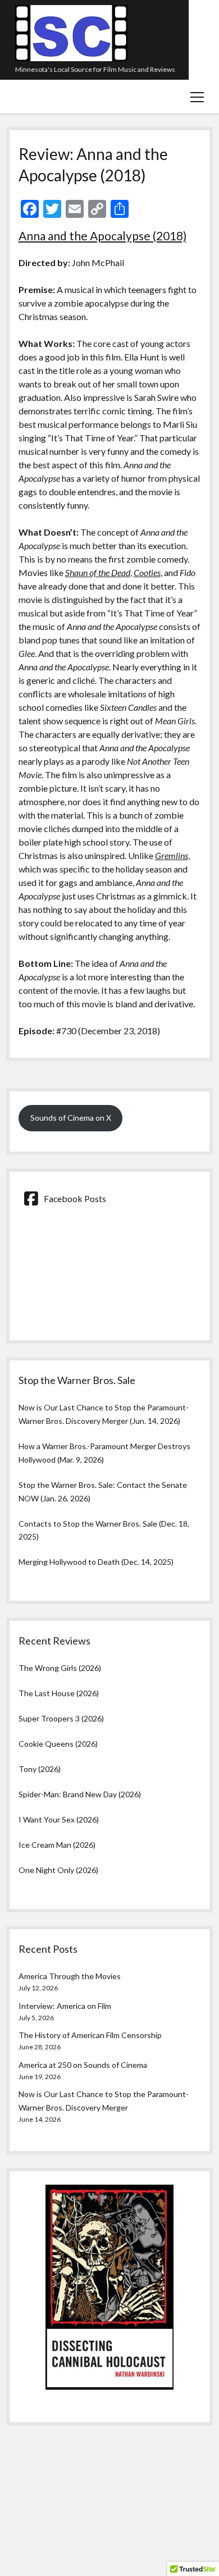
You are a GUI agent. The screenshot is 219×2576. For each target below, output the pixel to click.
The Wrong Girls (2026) (60, 1668)
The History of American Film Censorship (90, 2035)
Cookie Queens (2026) (58, 1744)
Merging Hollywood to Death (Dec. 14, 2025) (96, 1562)
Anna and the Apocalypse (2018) (102, 236)
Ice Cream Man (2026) (57, 1845)
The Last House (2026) (59, 1693)
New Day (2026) (113, 1794)
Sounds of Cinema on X (71, 1118)
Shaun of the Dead (98, 572)
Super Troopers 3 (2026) (61, 1718)
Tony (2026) (40, 1769)
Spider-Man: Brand (52, 1794)
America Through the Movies (70, 1976)
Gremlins (172, 855)
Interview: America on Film (65, 2006)
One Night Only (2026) (58, 1870)
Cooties (147, 572)
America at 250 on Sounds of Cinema (83, 2065)
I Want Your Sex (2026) (59, 1819)
